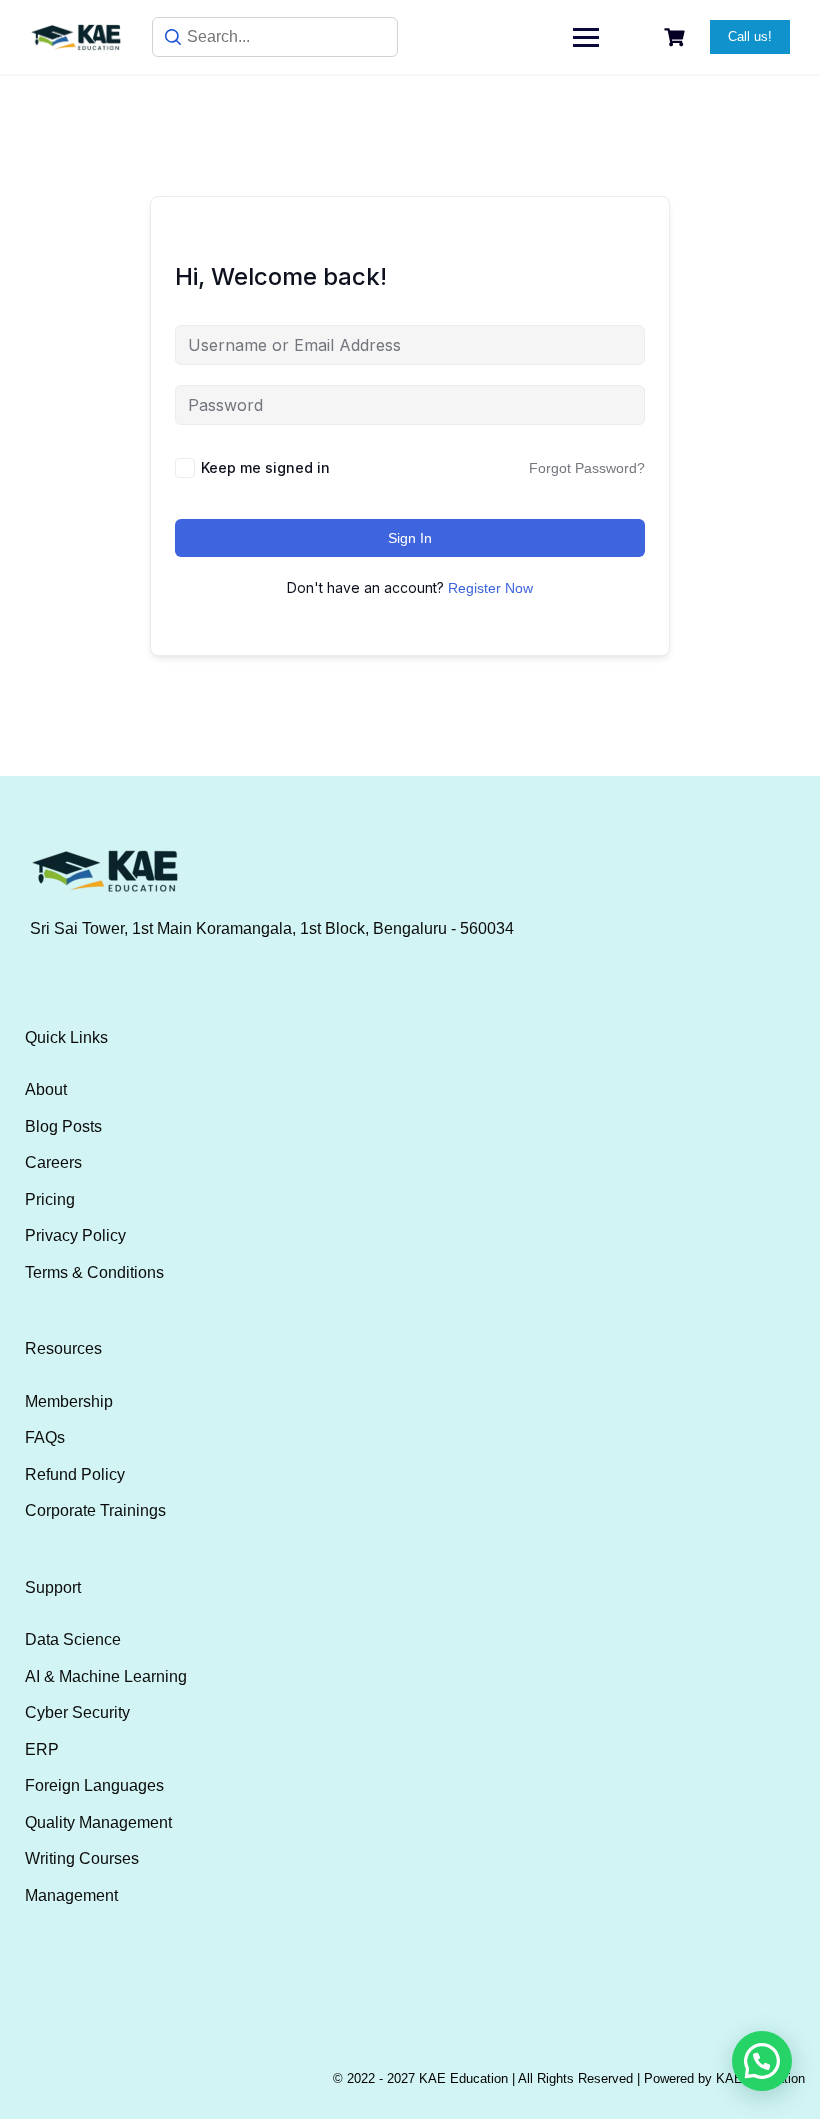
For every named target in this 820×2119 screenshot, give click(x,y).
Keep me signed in (265, 467)
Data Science (73, 1639)
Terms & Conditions (94, 1272)
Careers (53, 1162)
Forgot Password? (587, 468)
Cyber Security (77, 1712)
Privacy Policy (75, 1235)
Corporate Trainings (95, 1510)
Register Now (490, 588)
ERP (42, 1749)
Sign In (410, 538)
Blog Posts (63, 1126)
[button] (762, 2061)
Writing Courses (82, 1858)
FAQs (45, 1437)
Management (71, 1895)
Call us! (750, 36)
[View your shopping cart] (677, 37)
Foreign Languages (94, 1785)
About (46, 1089)
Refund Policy (75, 1474)
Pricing (50, 1199)
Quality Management (98, 1822)
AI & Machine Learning (106, 1676)
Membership (69, 1401)
